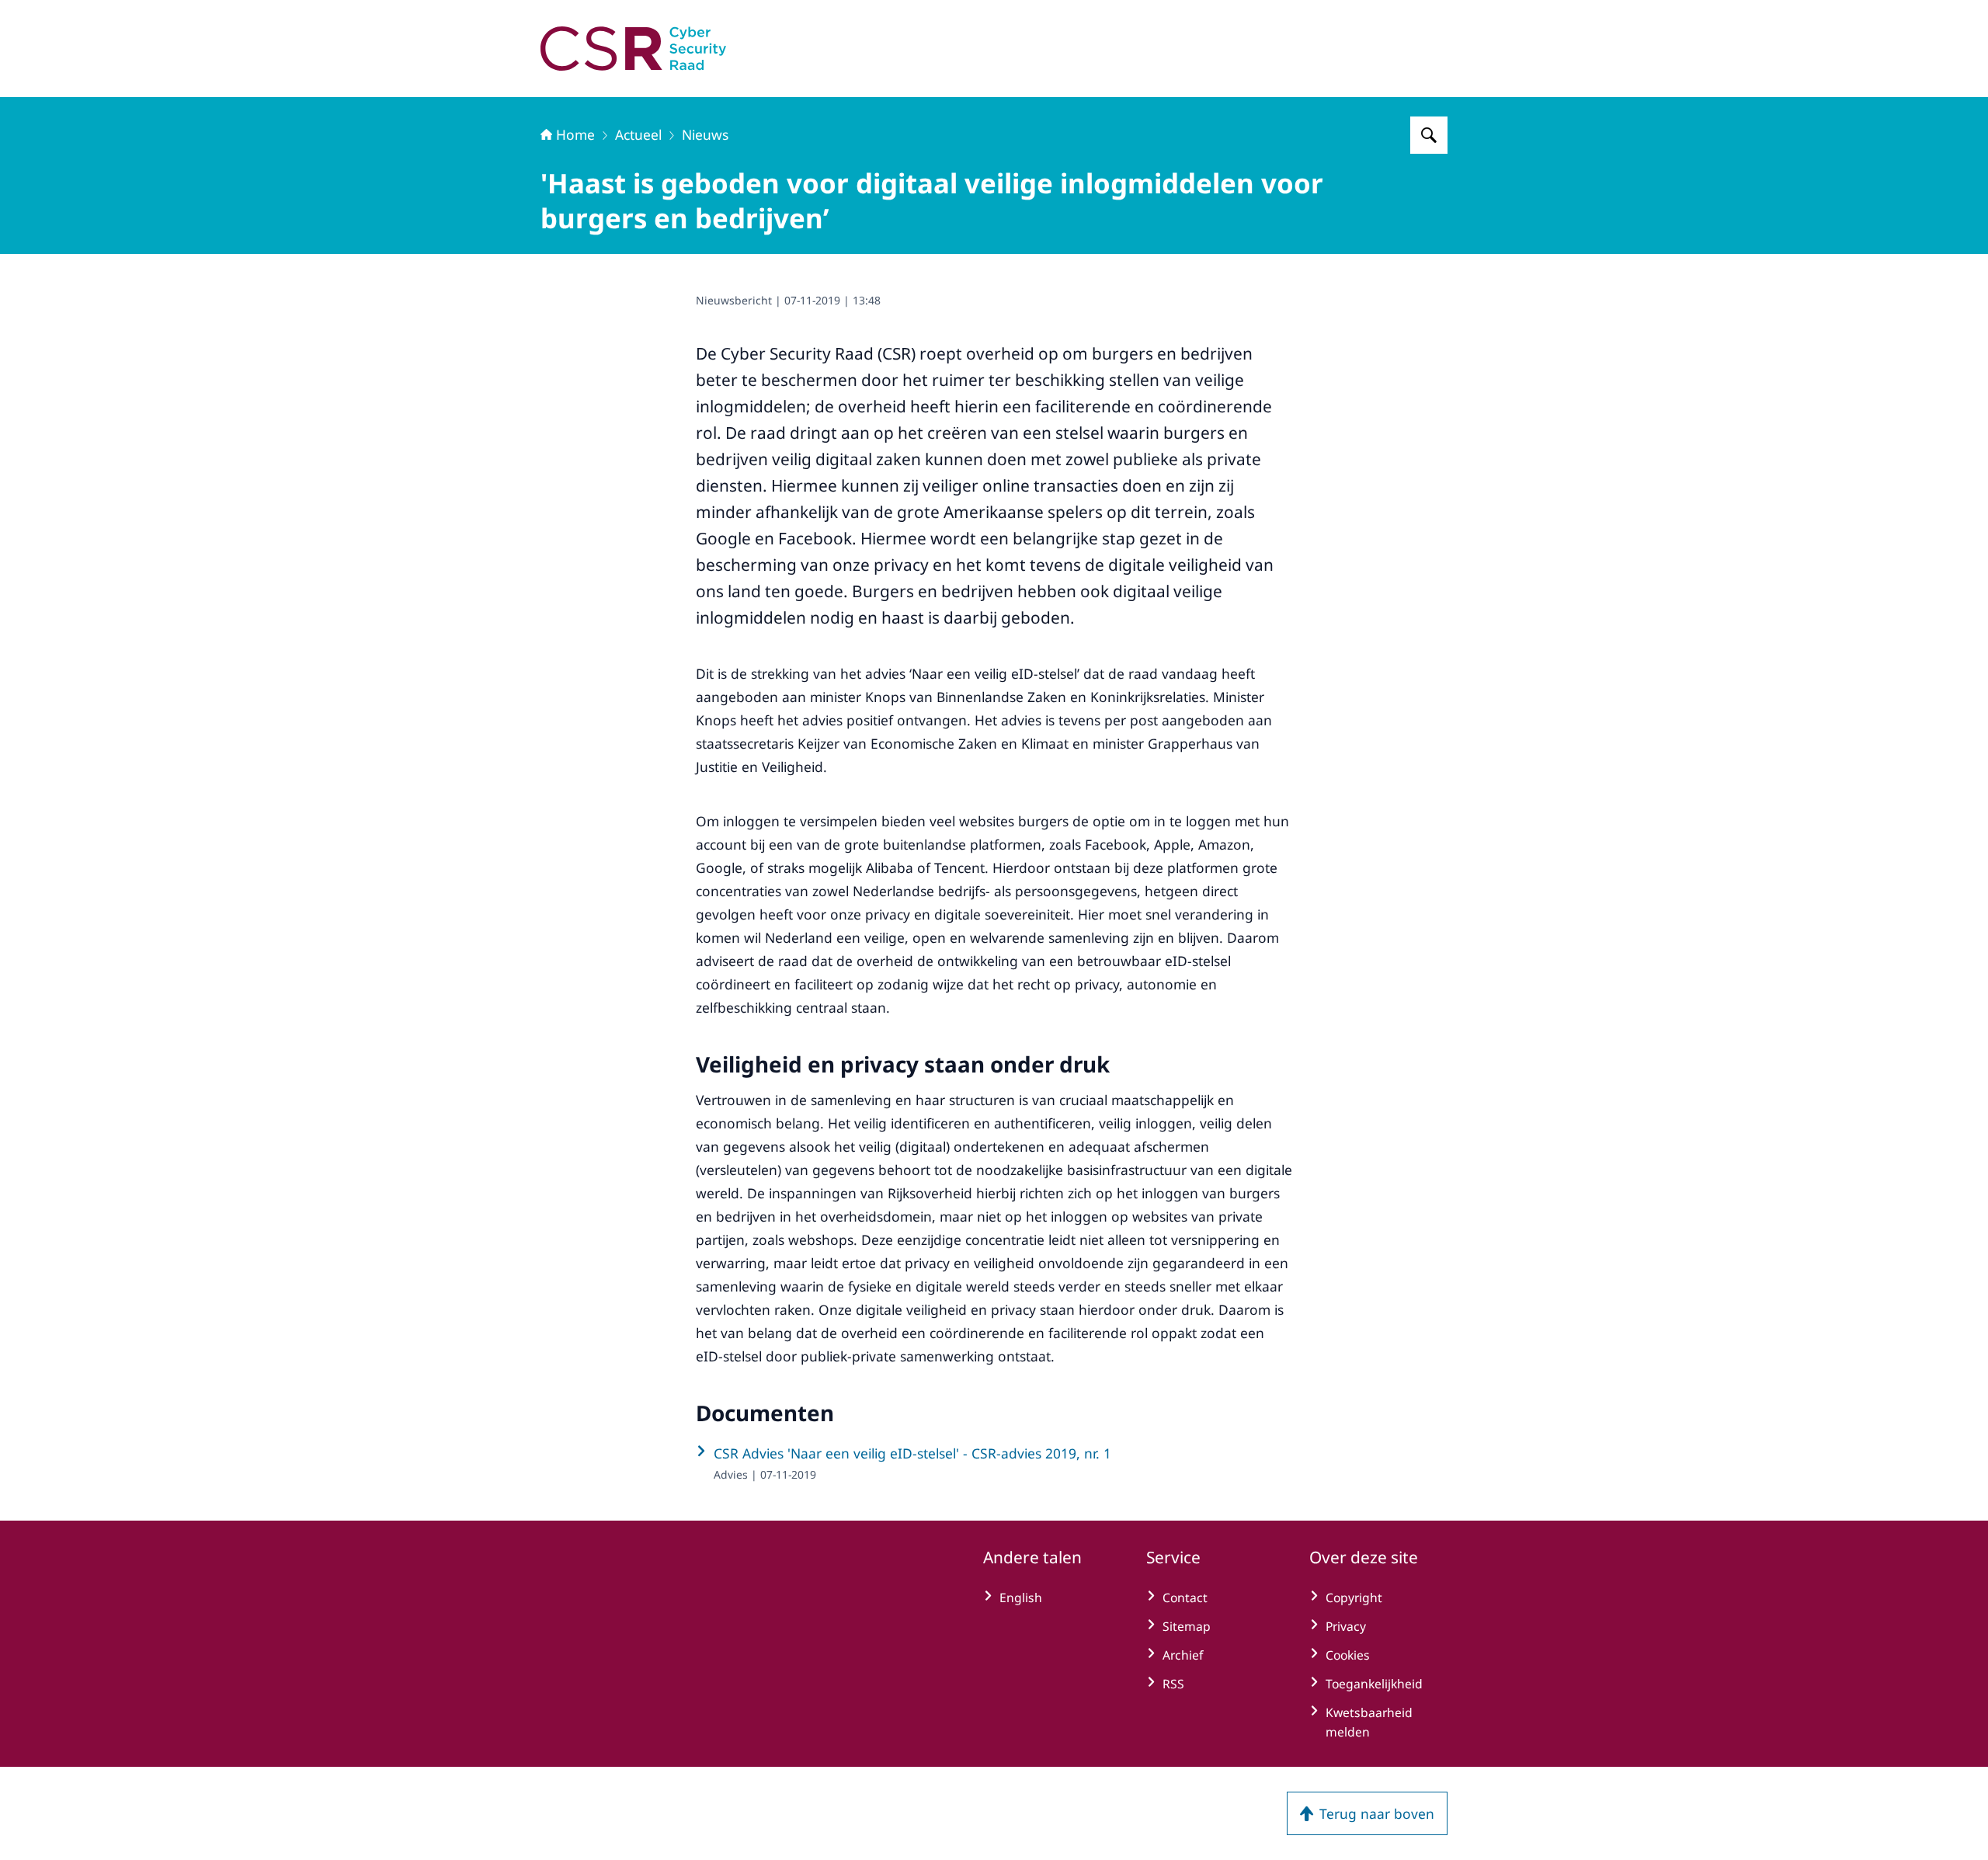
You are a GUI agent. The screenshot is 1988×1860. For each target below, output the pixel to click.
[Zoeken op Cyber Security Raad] (1429, 135)
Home (575, 134)
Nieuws (705, 134)
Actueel (638, 134)
